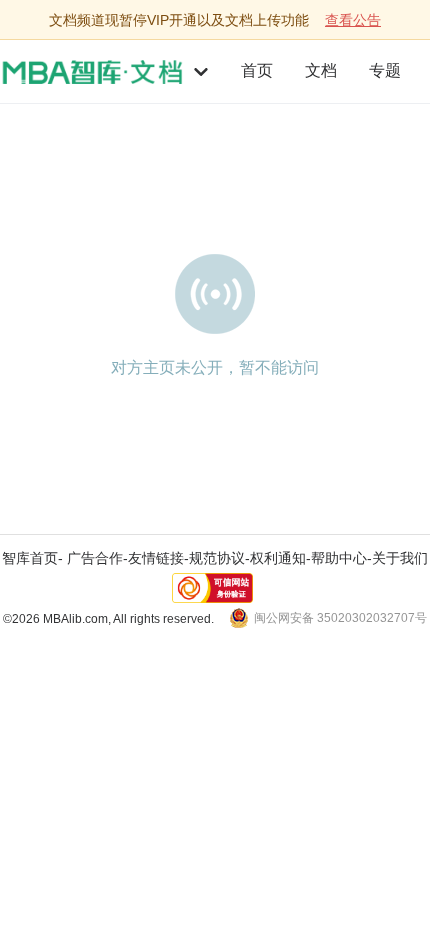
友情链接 (156, 558)
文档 (321, 70)
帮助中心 (339, 558)
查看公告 (353, 20)
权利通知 (278, 558)
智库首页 (30, 558)
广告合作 (95, 558)
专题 (385, 70)
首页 (257, 70)
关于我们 (400, 558)
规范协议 (217, 558)
